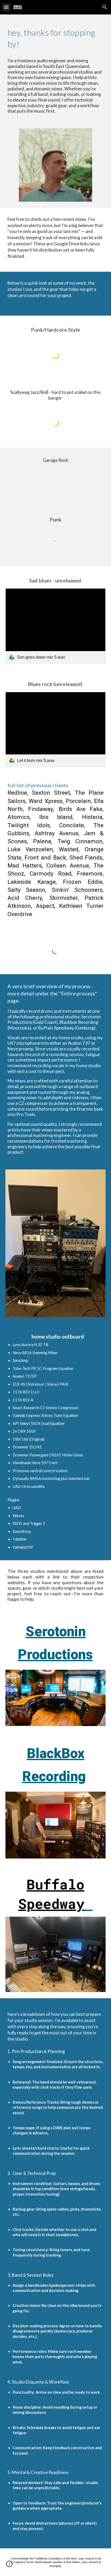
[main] (56, 68)
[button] (6, 7)
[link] (56, 626)
